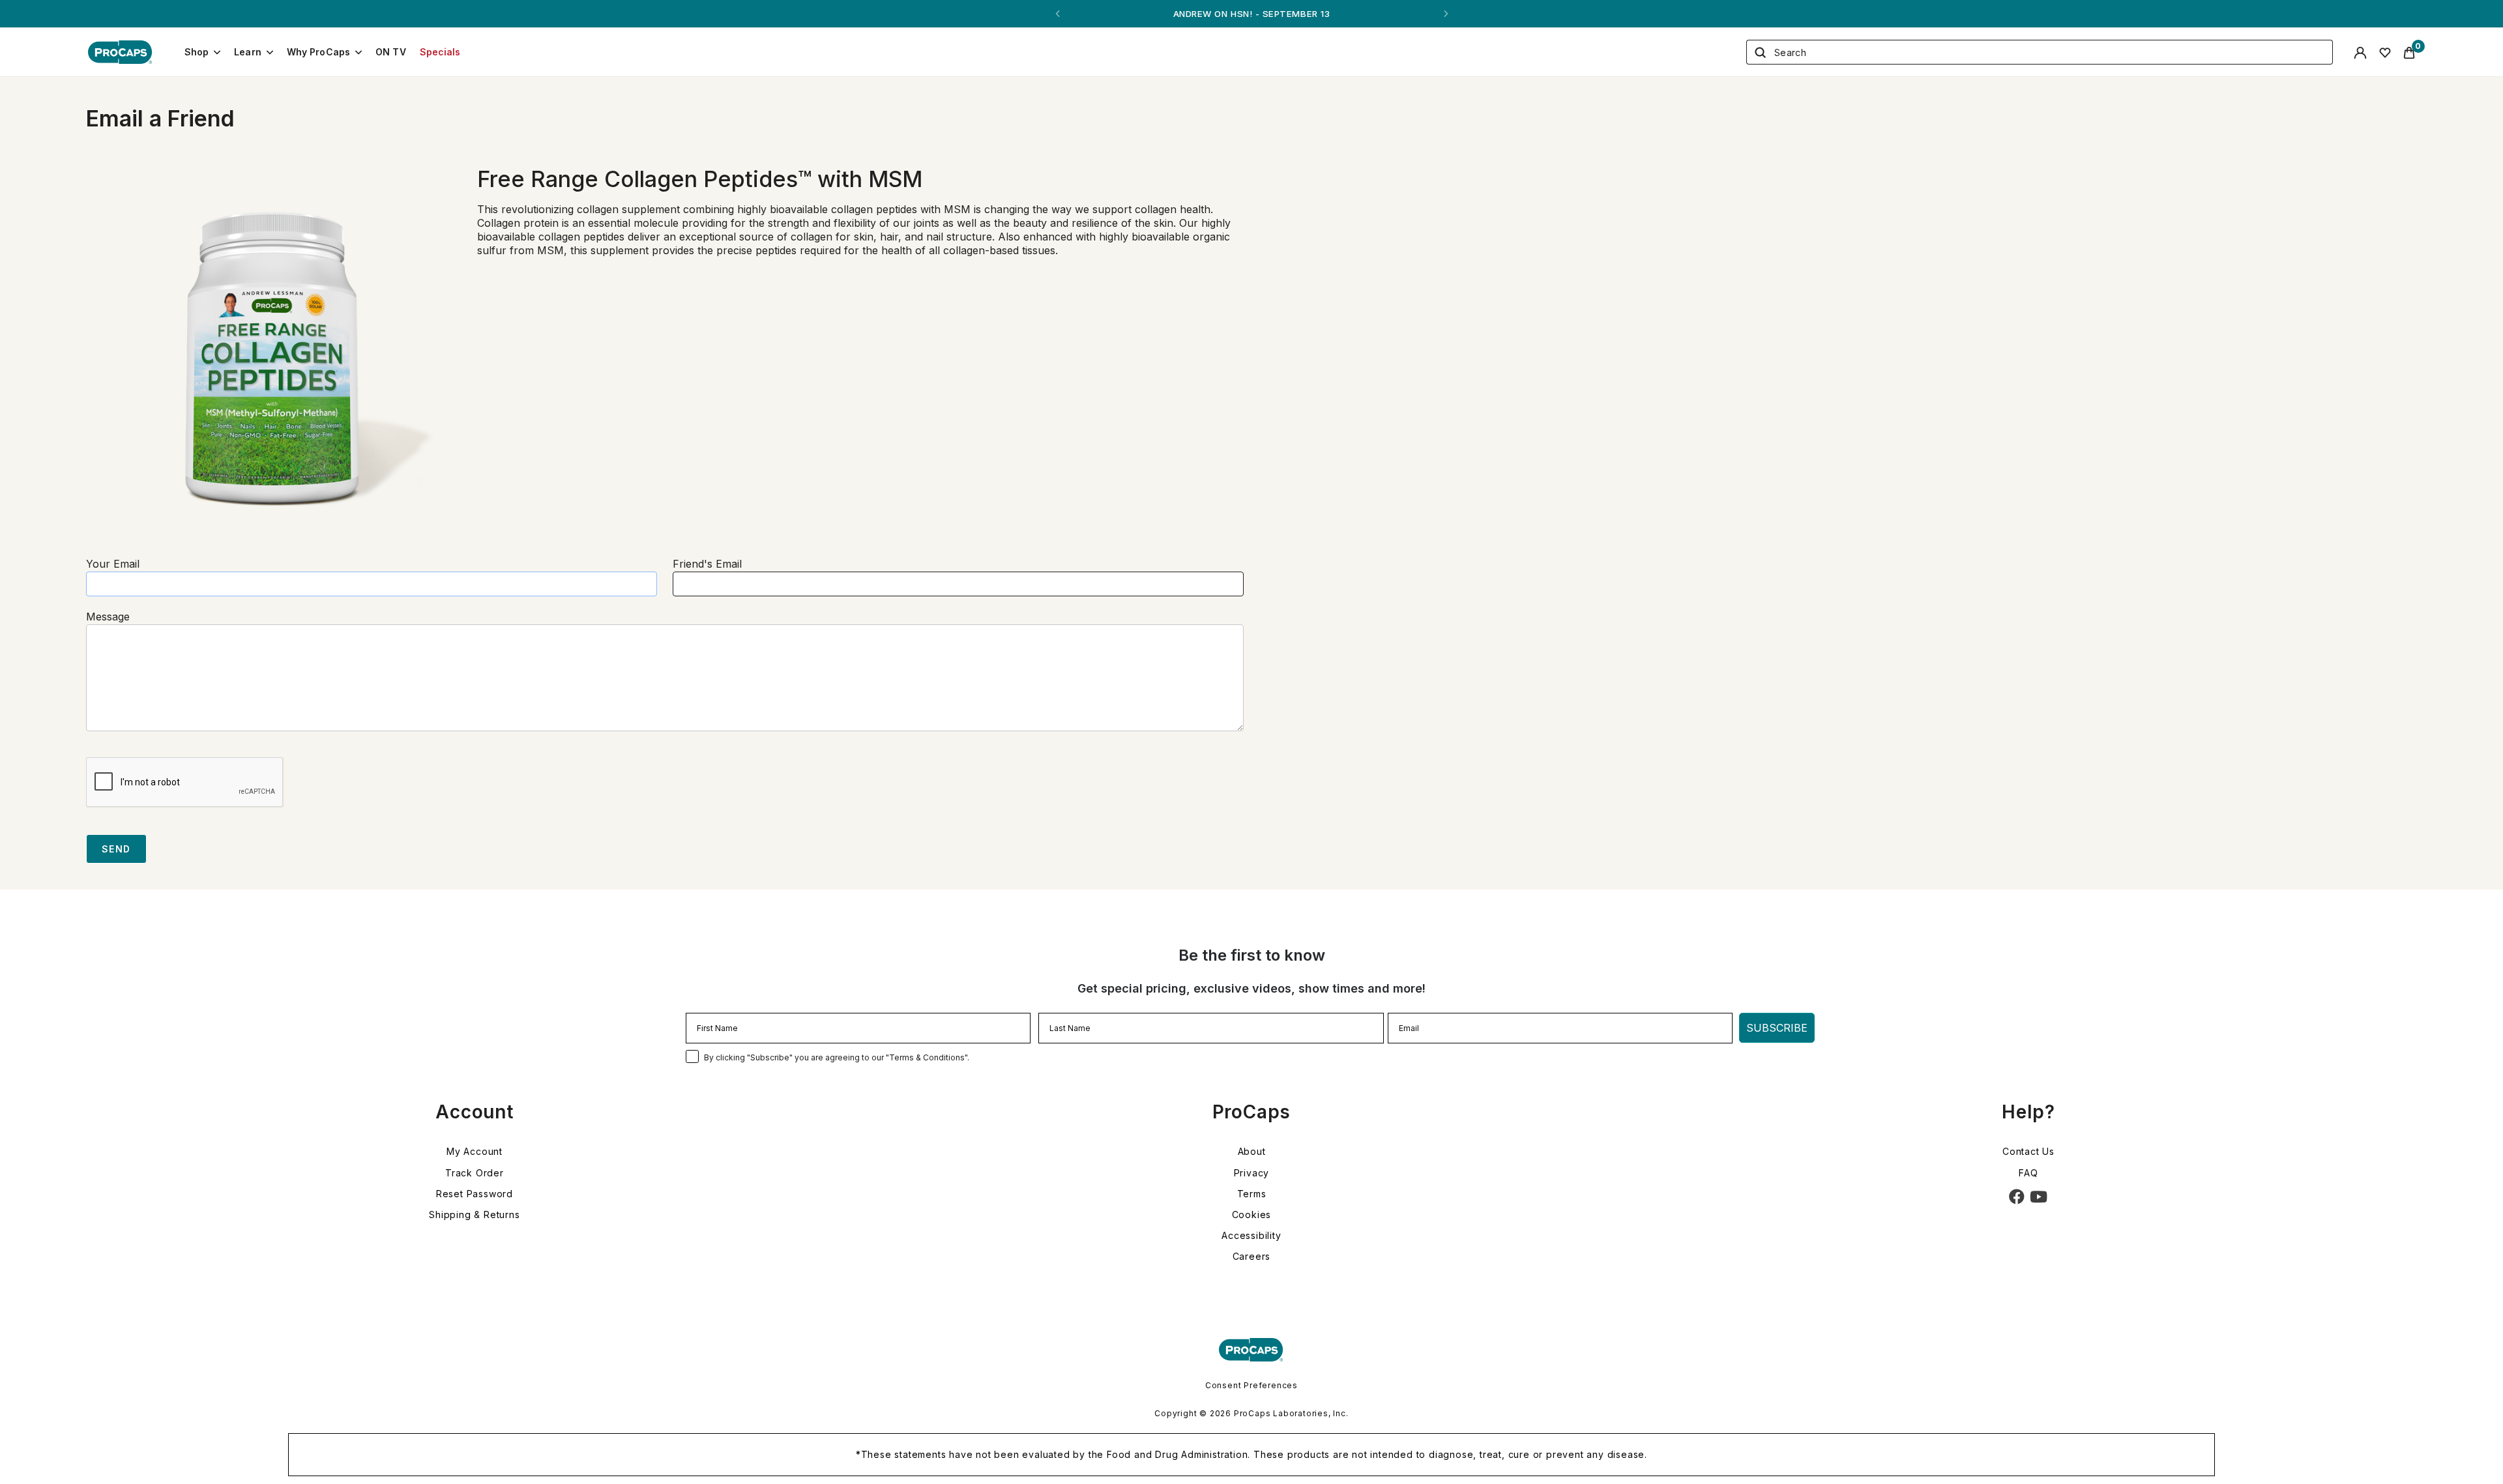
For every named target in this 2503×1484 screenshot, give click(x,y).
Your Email (113, 564)
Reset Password (475, 1194)
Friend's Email (707, 564)
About (1252, 1151)
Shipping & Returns (474, 1215)
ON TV (391, 52)
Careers (1252, 1256)
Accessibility (1251, 1235)
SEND (116, 849)
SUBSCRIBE (1777, 1028)
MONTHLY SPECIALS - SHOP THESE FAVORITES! (1251, 14)
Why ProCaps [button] (319, 52)
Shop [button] (197, 52)
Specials (440, 52)
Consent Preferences (1251, 1385)
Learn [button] (248, 52)
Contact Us (2028, 1151)
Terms (1252, 1194)
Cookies (1252, 1215)
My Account (475, 1151)
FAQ (2028, 1173)
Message (108, 617)
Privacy (1252, 1173)
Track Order (475, 1173)
